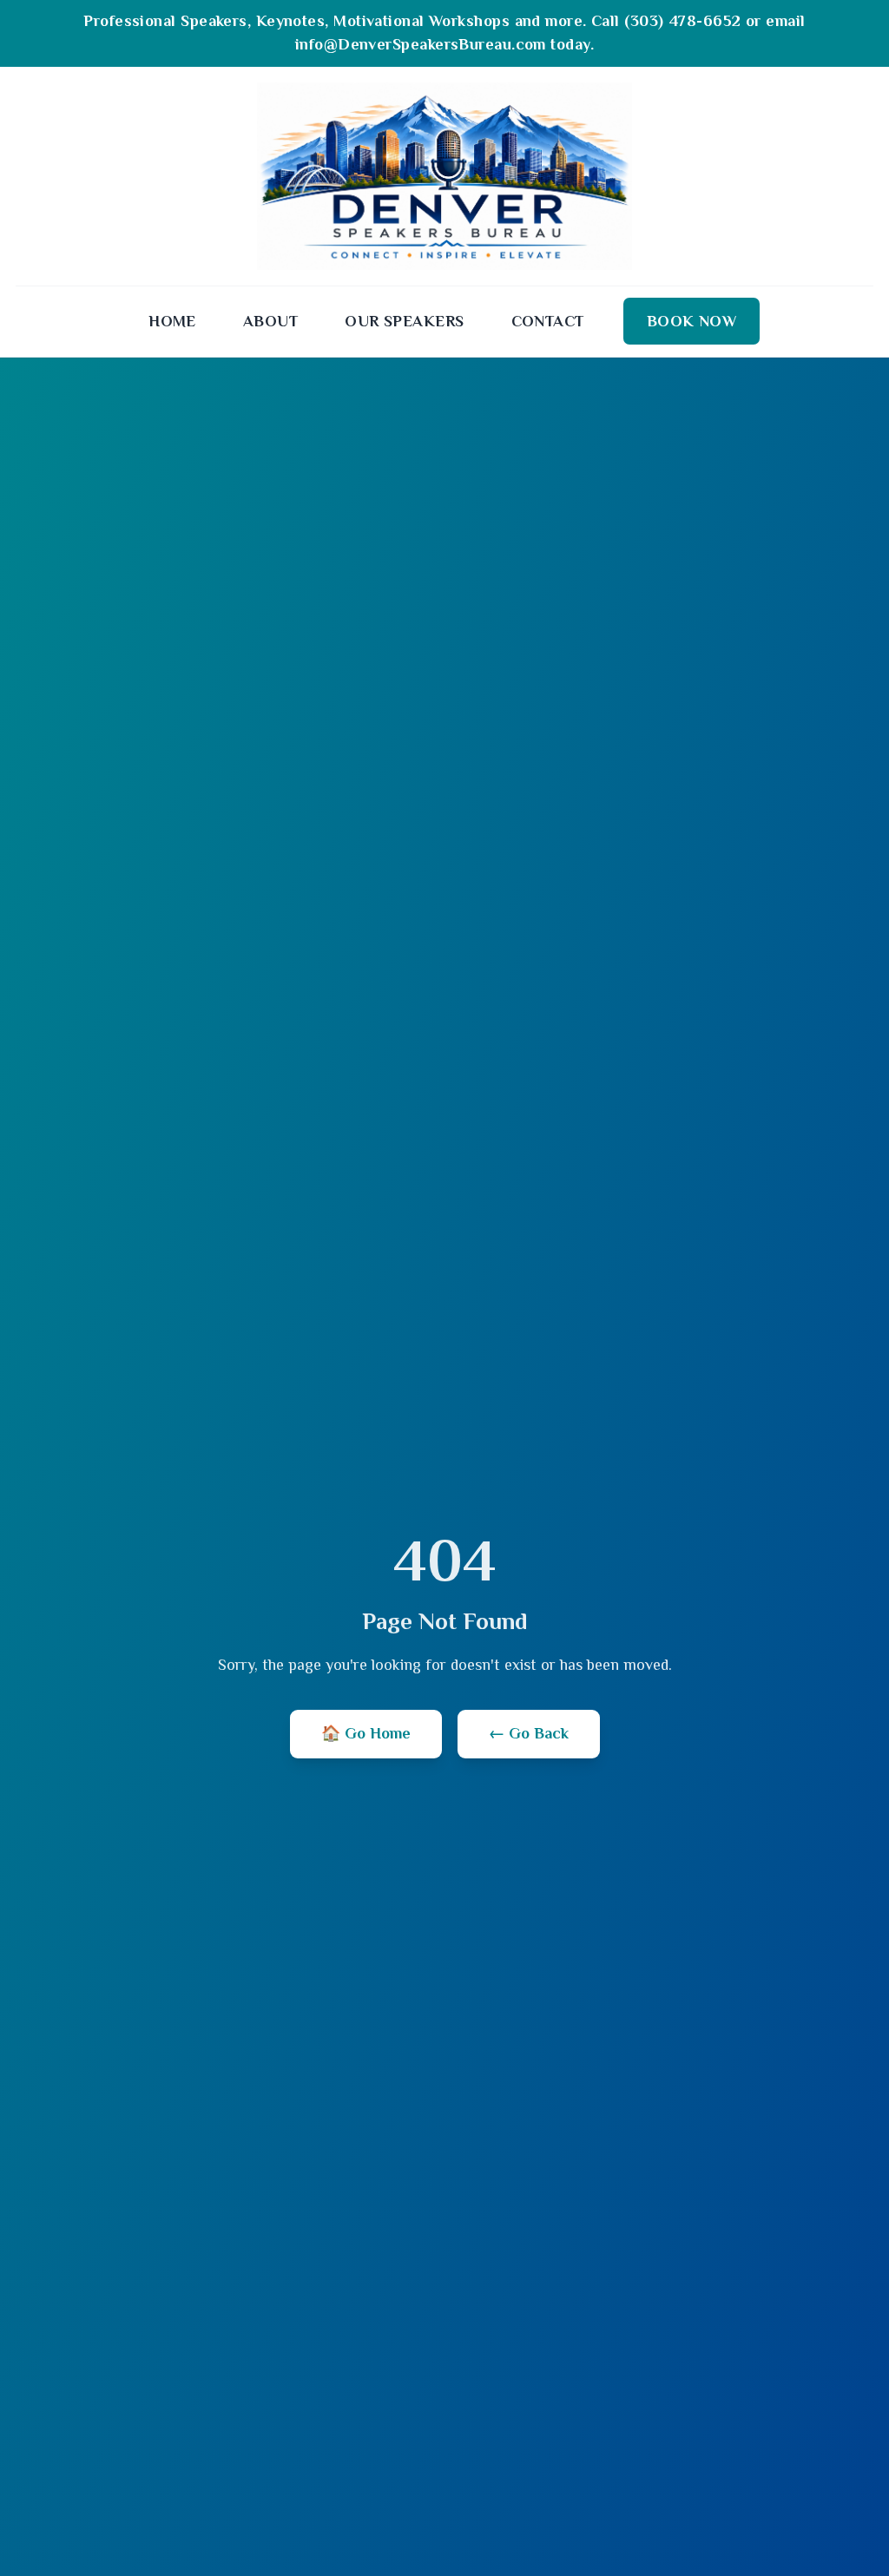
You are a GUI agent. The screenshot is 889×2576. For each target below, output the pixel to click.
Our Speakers (404, 321)
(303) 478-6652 (682, 21)
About (270, 321)
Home (172, 321)
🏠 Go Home (366, 1733)
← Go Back (529, 1733)
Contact (548, 321)
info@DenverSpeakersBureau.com (421, 44)
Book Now (692, 321)
